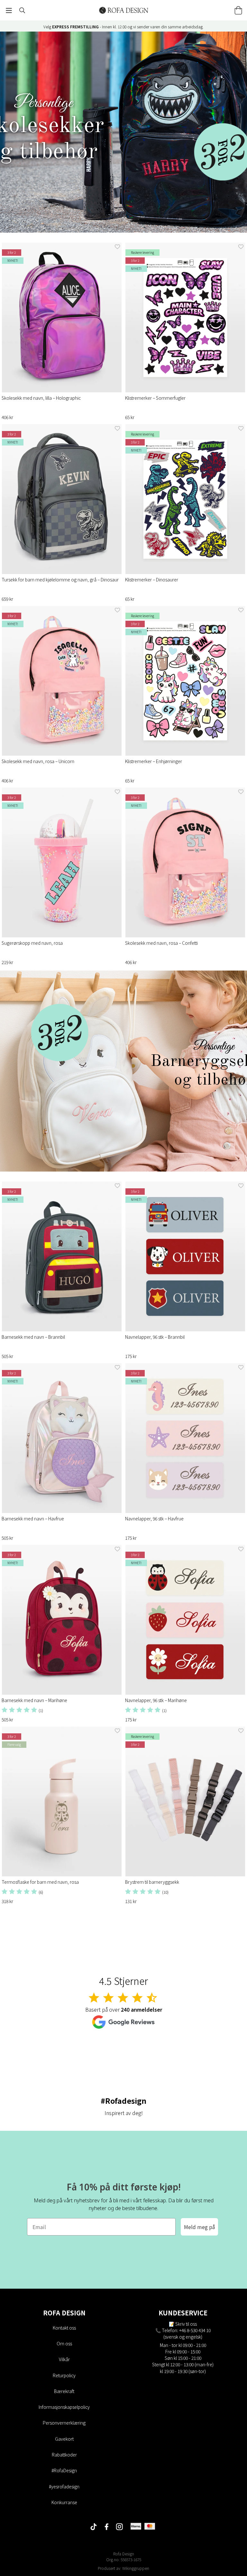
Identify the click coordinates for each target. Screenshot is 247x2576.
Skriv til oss (186, 2324)
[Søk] (22, 10)
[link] (123, 132)
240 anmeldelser (142, 2009)
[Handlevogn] (238, 10)
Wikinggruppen (136, 2568)
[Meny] (9, 10)
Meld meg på (199, 2227)
